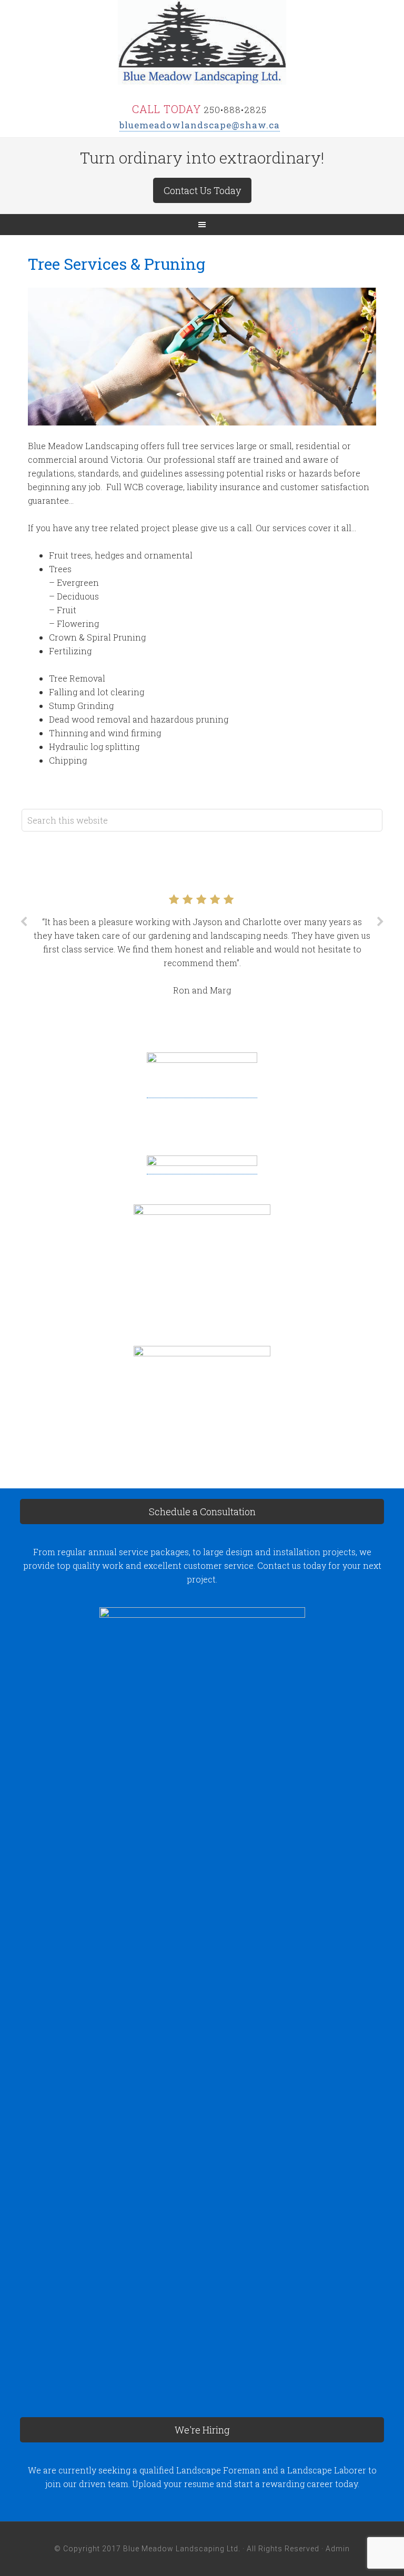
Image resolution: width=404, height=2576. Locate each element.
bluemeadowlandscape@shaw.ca (200, 125)
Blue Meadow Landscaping (202, 42)
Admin (338, 2549)
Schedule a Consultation (202, 1512)
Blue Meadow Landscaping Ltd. (182, 2549)
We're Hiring (202, 2430)
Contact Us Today (202, 190)
